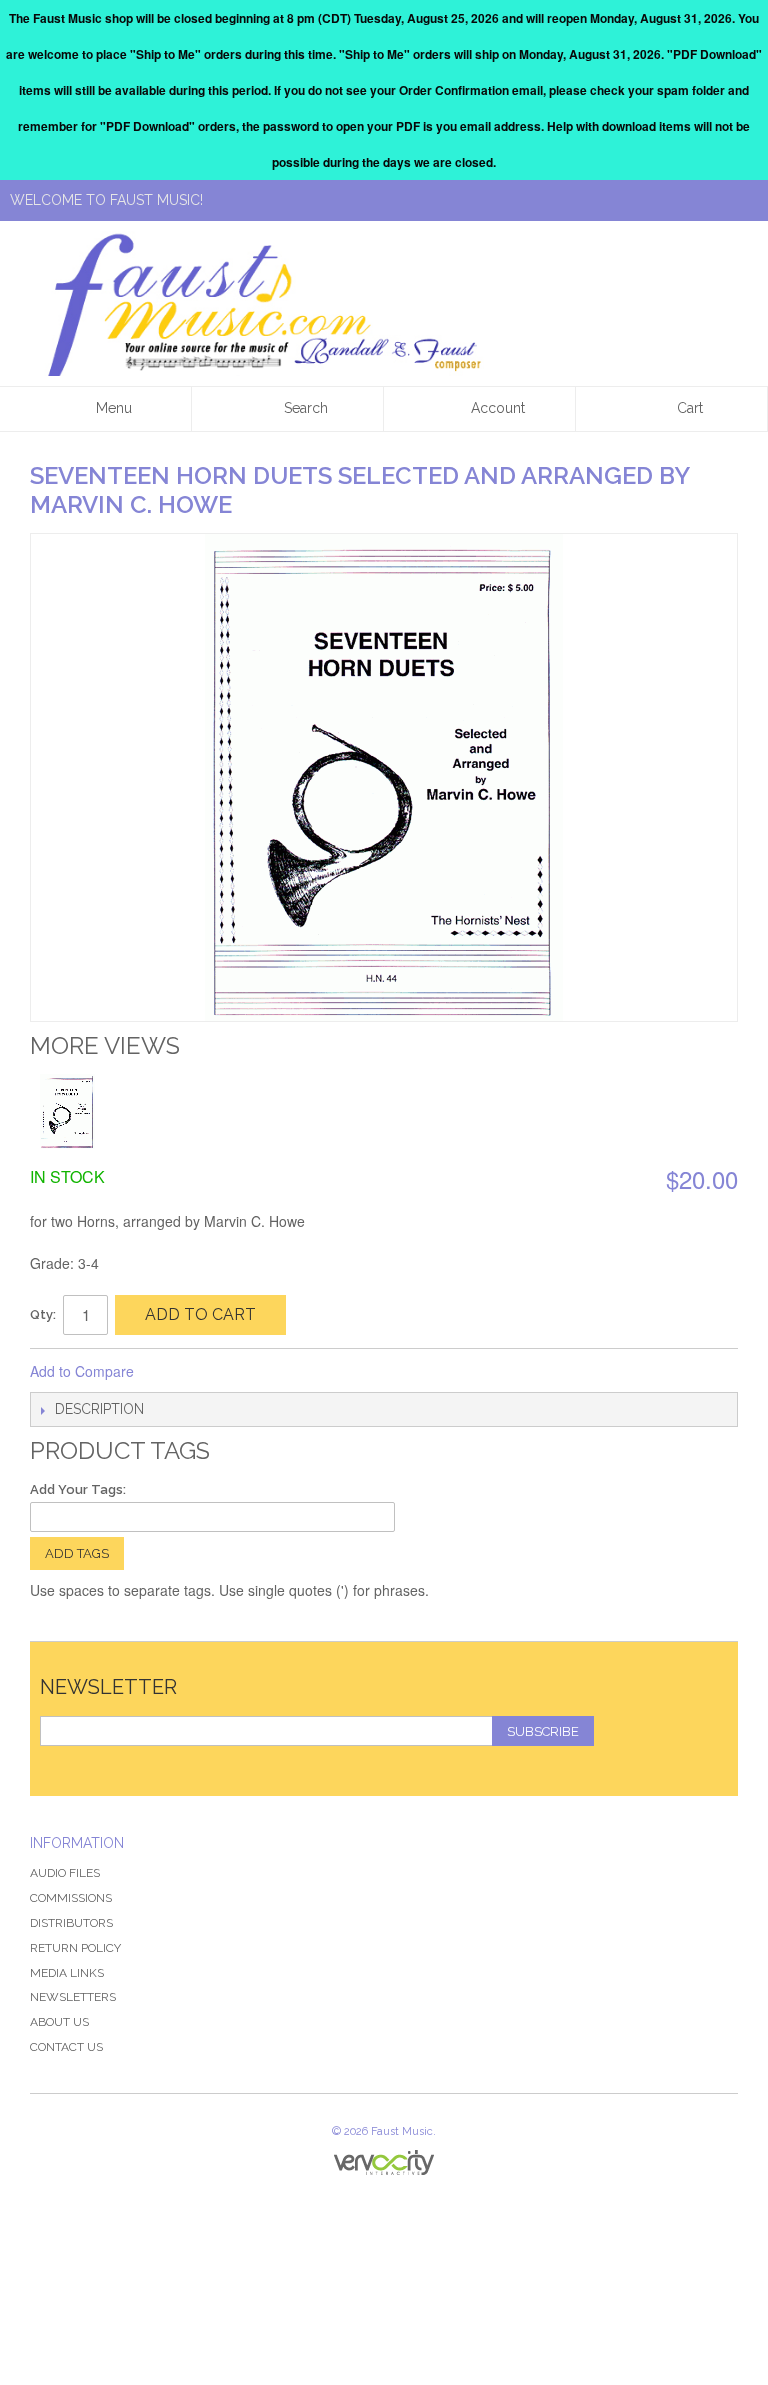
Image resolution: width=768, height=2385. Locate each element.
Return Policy (75, 1948)
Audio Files (65, 1873)
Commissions (71, 1898)
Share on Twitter (216, 1372)
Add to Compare (82, 1371)
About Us (59, 2022)
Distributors (71, 1923)
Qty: (43, 1314)
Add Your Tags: (78, 1489)
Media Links (67, 1973)
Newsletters (73, 1997)
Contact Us (66, 2047)
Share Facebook (176, 1372)
